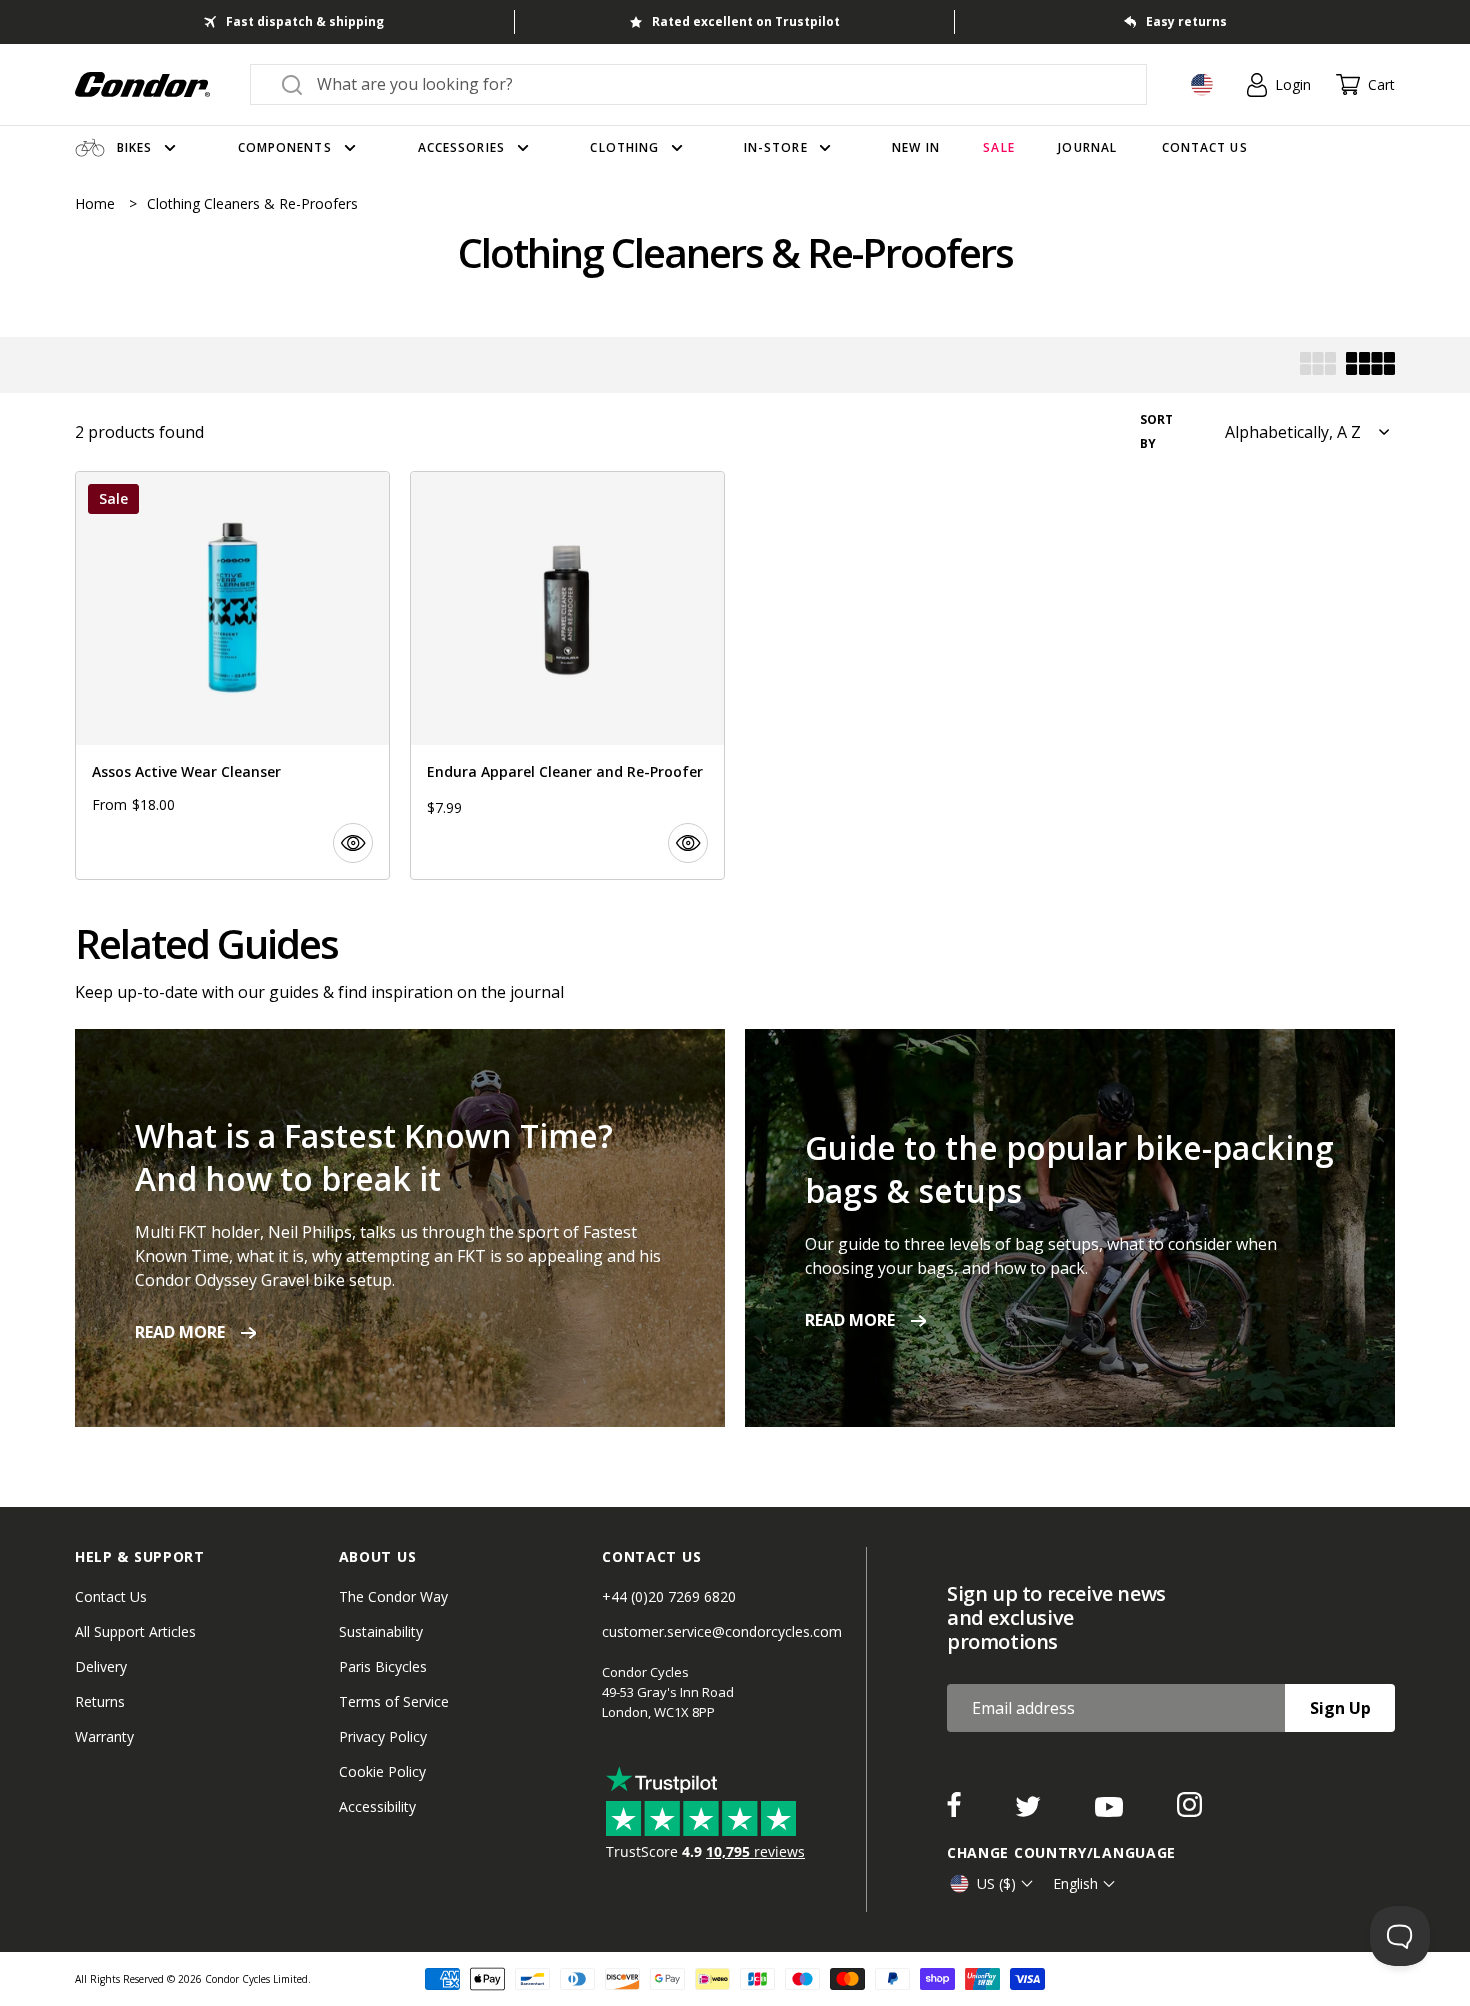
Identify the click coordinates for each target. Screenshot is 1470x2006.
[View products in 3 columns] (1318, 365)
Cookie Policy (382, 1771)
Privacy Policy (383, 1736)
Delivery (101, 1666)
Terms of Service (394, 1701)
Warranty (104, 1736)
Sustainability (381, 1631)
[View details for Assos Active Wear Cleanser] (232, 675)
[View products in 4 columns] (1370, 365)
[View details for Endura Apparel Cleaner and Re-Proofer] (567, 675)
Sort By (1156, 431)
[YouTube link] (1111, 1811)
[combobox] (716, 84)
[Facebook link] (956, 1811)
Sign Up (1340, 1708)
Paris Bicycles (383, 1666)
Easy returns (1186, 21)
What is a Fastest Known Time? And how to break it (374, 1157)
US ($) (996, 1883)
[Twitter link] (1030, 1811)
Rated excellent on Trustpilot (746, 21)
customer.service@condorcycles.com (722, 1631)
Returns (100, 1701)
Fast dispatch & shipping (305, 21)
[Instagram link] (1189, 1811)
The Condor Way (393, 1596)
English (1075, 1883)
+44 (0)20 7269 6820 (669, 1596)
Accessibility (377, 1806)
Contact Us (111, 1596)
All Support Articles (135, 1631)
